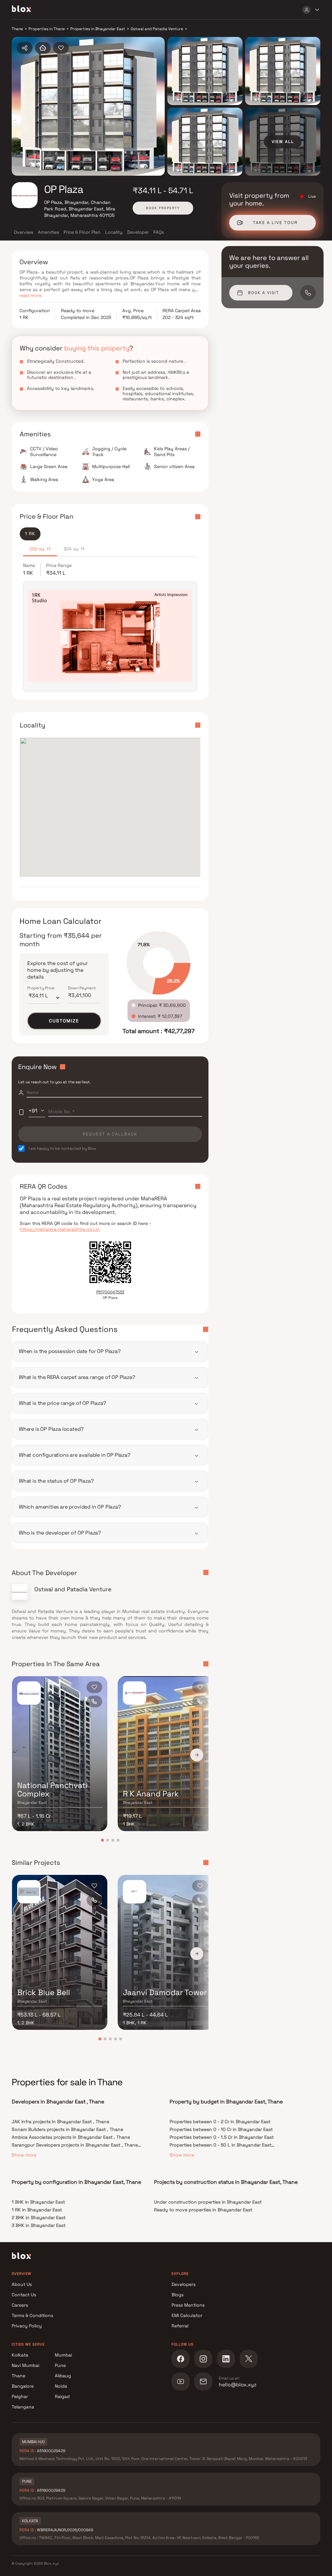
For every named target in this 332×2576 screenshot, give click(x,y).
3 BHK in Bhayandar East (39, 2225)
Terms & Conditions (32, 2315)
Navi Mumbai (25, 2365)
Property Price (41, 988)
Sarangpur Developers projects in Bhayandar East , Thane (75, 2145)
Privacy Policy (27, 2326)
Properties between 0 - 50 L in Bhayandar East (220, 2145)
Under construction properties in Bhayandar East (208, 2202)
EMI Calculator (187, 2315)
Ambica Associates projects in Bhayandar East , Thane (71, 2137)
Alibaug (63, 2376)
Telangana (23, 2407)
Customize (64, 1021)
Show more (24, 2155)
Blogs (178, 2295)
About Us (22, 2284)
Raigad (62, 2396)
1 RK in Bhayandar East (37, 2210)
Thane (18, 2376)
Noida (61, 2386)
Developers (184, 2284)
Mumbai (63, 2355)
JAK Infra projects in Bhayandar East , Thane (60, 2122)
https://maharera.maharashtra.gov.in (60, 1229)
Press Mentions (188, 2305)
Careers (20, 2305)
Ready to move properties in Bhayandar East (203, 2210)
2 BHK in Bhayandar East (39, 2217)
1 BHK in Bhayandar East (38, 2202)
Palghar (20, 2396)
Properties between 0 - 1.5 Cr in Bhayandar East (222, 2137)
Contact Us (24, 2295)
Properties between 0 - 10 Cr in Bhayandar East (221, 2129)
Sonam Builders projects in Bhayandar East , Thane (67, 2129)
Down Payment (82, 988)
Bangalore (23, 2386)
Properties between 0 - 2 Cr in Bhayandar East (220, 2122)
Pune (60, 2365)
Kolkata (20, 2355)
